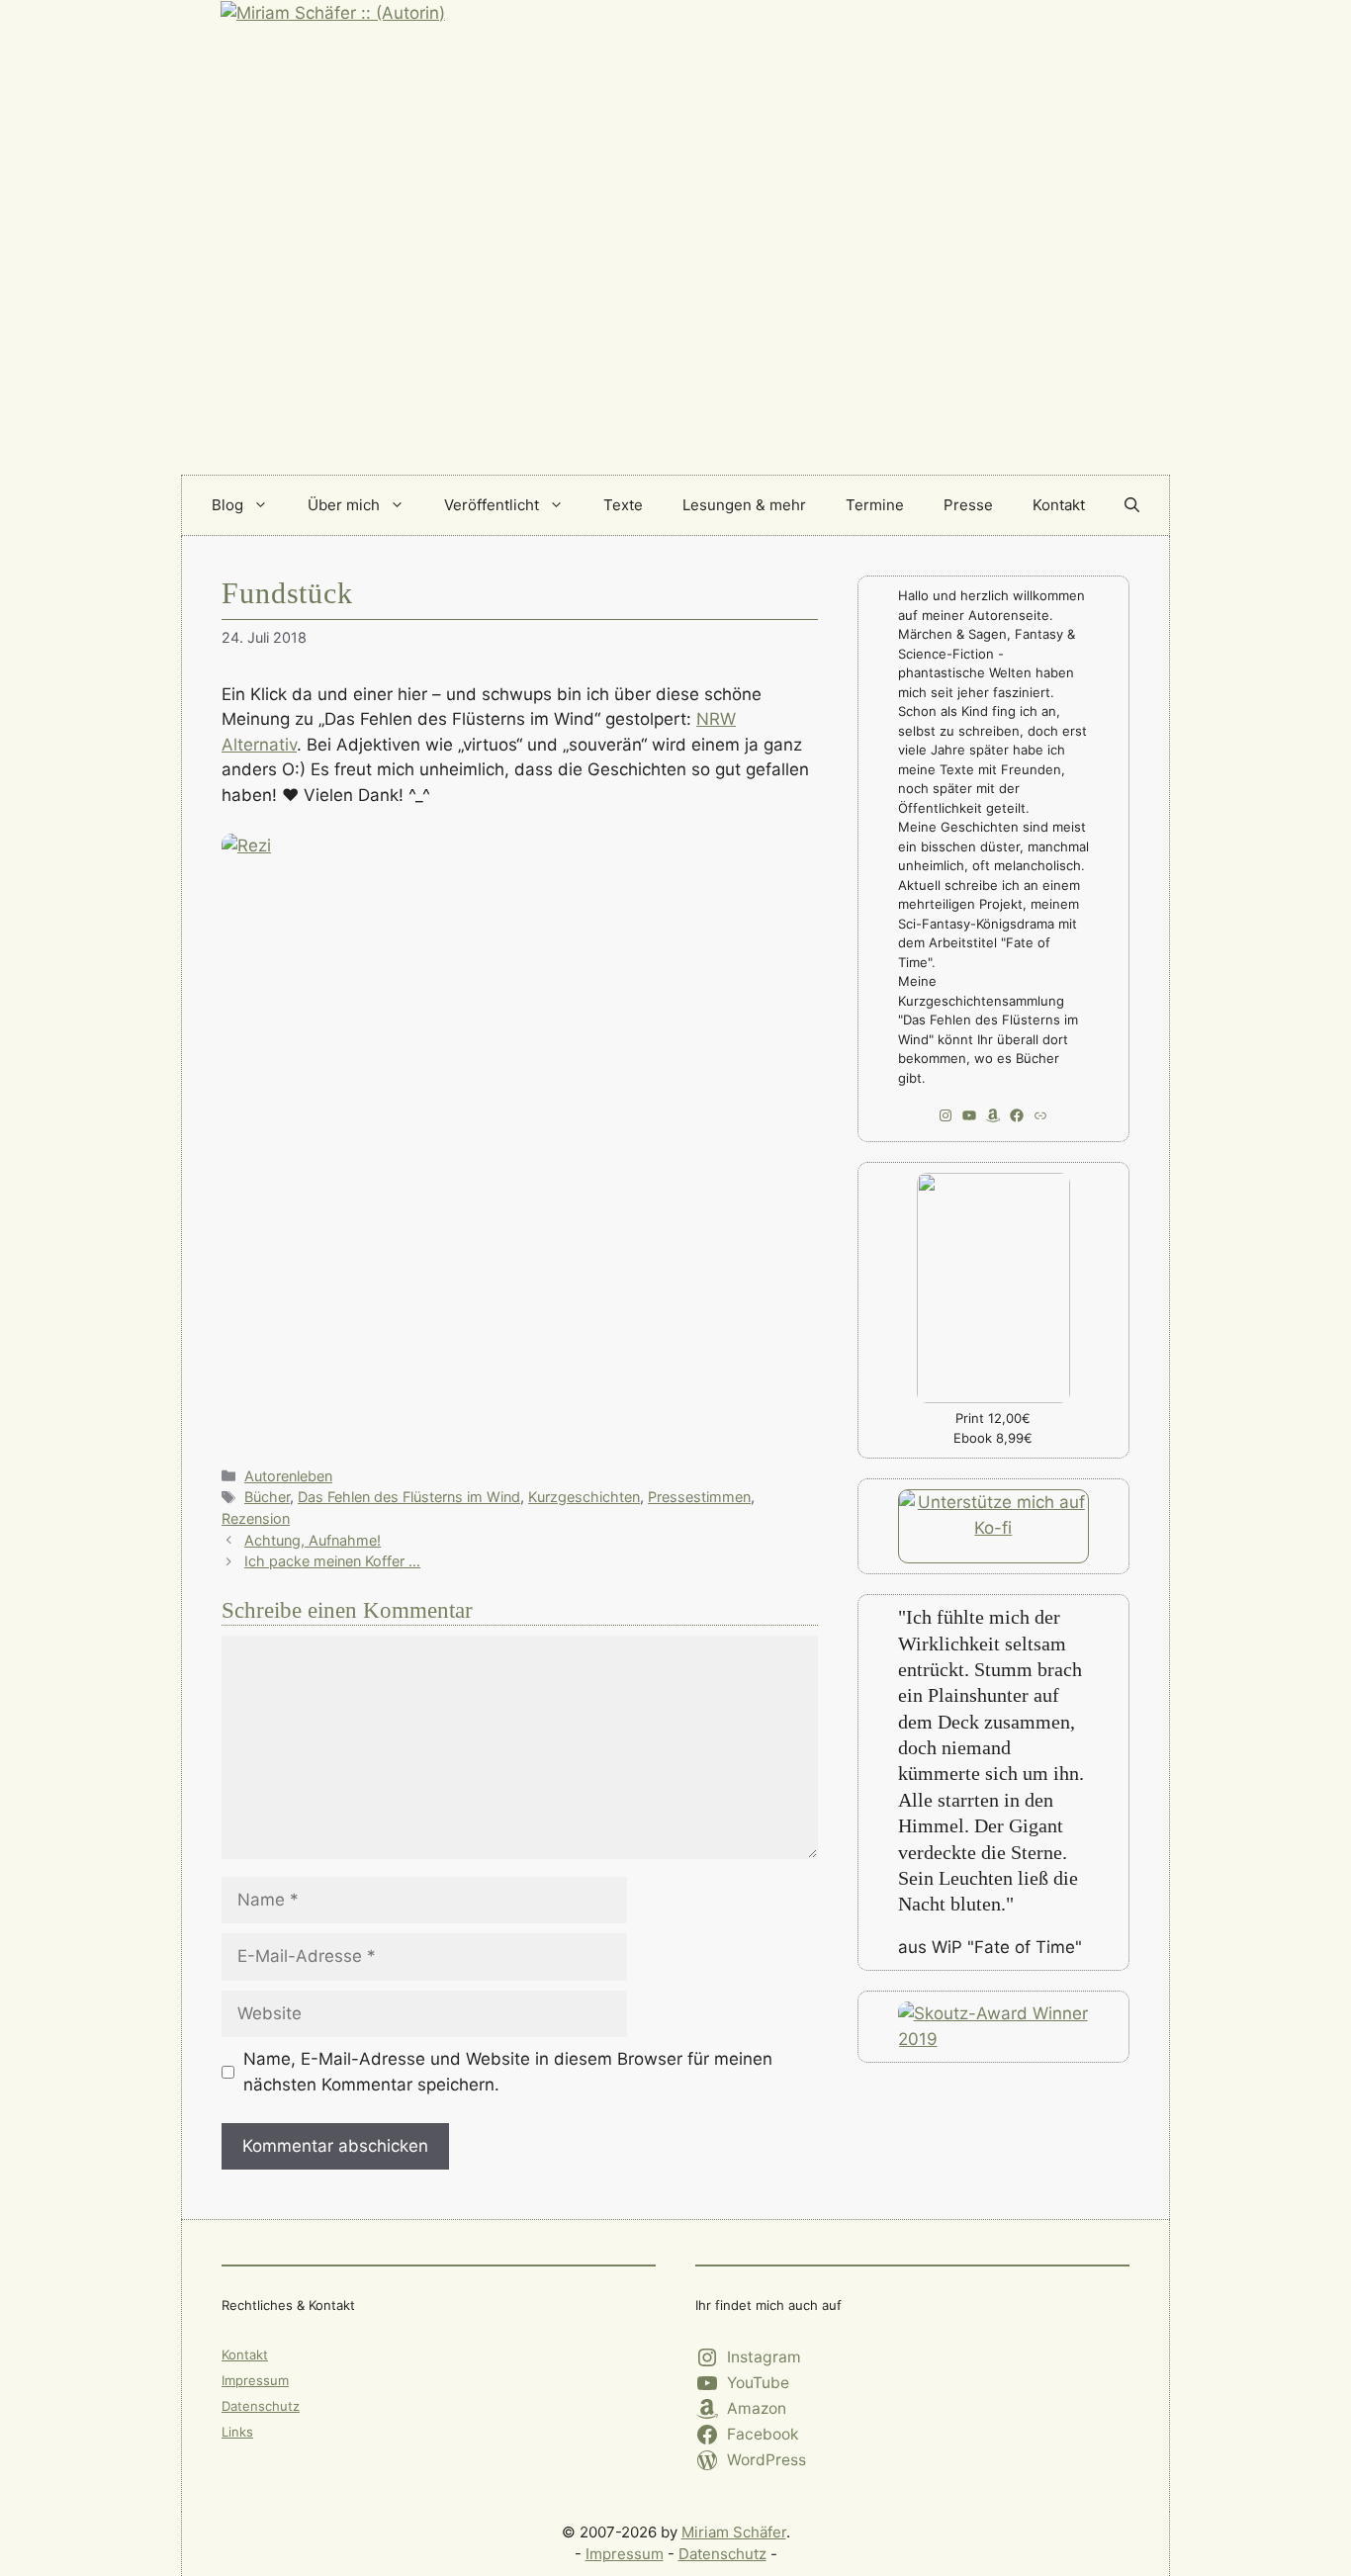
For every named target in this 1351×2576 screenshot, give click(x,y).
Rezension (256, 1518)
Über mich (344, 505)
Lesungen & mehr (744, 505)
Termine (875, 505)
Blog (227, 505)
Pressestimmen (699, 1497)
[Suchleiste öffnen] (1132, 505)
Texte (623, 505)
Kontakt (1059, 505)
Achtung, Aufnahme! (313, 1540)
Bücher (267, 1497)
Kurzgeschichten (584, 1497)
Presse (968, 505)
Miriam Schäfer (734, 2532)
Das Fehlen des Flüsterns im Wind (409, 1497)
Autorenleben (288, 1476)
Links (237, 2432)
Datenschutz (261, 2406)
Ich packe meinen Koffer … (332, 1561)
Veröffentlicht (492, 505)
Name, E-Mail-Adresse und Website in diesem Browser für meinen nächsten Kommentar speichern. (508, 2072)
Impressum (255, 2380)
